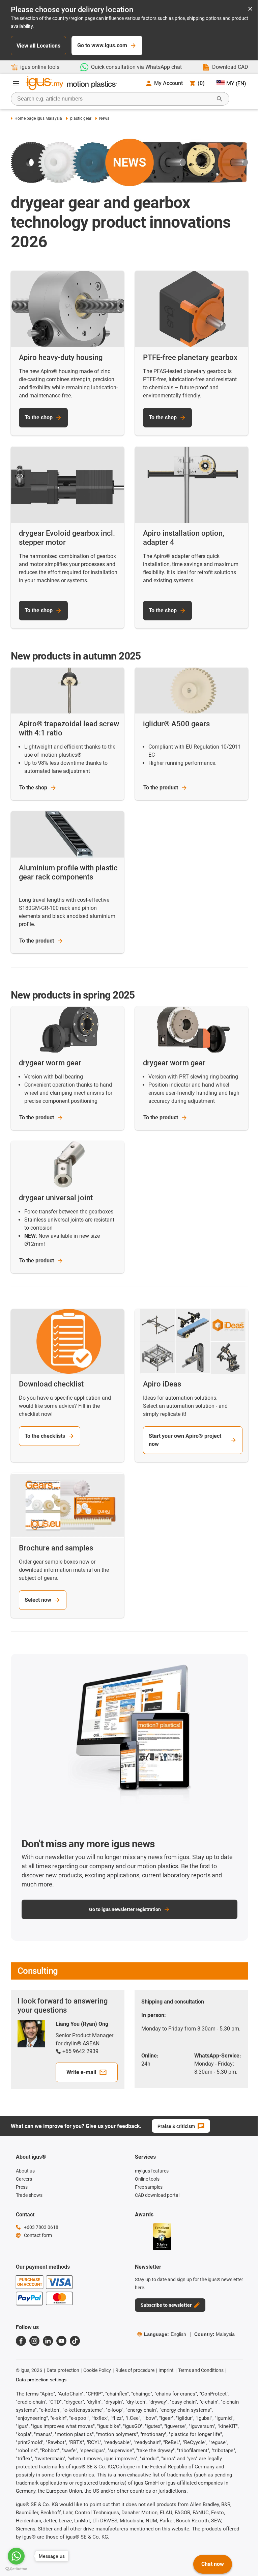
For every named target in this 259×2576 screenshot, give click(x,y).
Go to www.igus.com (102, 45)
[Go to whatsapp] (16, 2556)
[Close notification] (250, 9)
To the (33, 788)
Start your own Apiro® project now (185, 1440)
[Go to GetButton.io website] (16, 2569)
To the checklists (45, 1436)
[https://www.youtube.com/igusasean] (61, 2341)
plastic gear (81, 118)
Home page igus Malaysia (38, 118)
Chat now (213, 2564)
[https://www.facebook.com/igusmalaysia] (21, 2341)
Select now (38, 1600)
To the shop (39, 417)
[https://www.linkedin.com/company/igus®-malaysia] (48, 2341)
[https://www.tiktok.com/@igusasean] (75, 2341)
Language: (165, 2334)
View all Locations (38, 46)
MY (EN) (236, 83)
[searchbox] (115, 99)
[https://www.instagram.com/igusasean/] (34, 2341)
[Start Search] (220, 99)
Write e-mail (81, 2072)
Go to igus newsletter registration (125, 1909)
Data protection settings (41, 2380)
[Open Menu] (16, 83)
